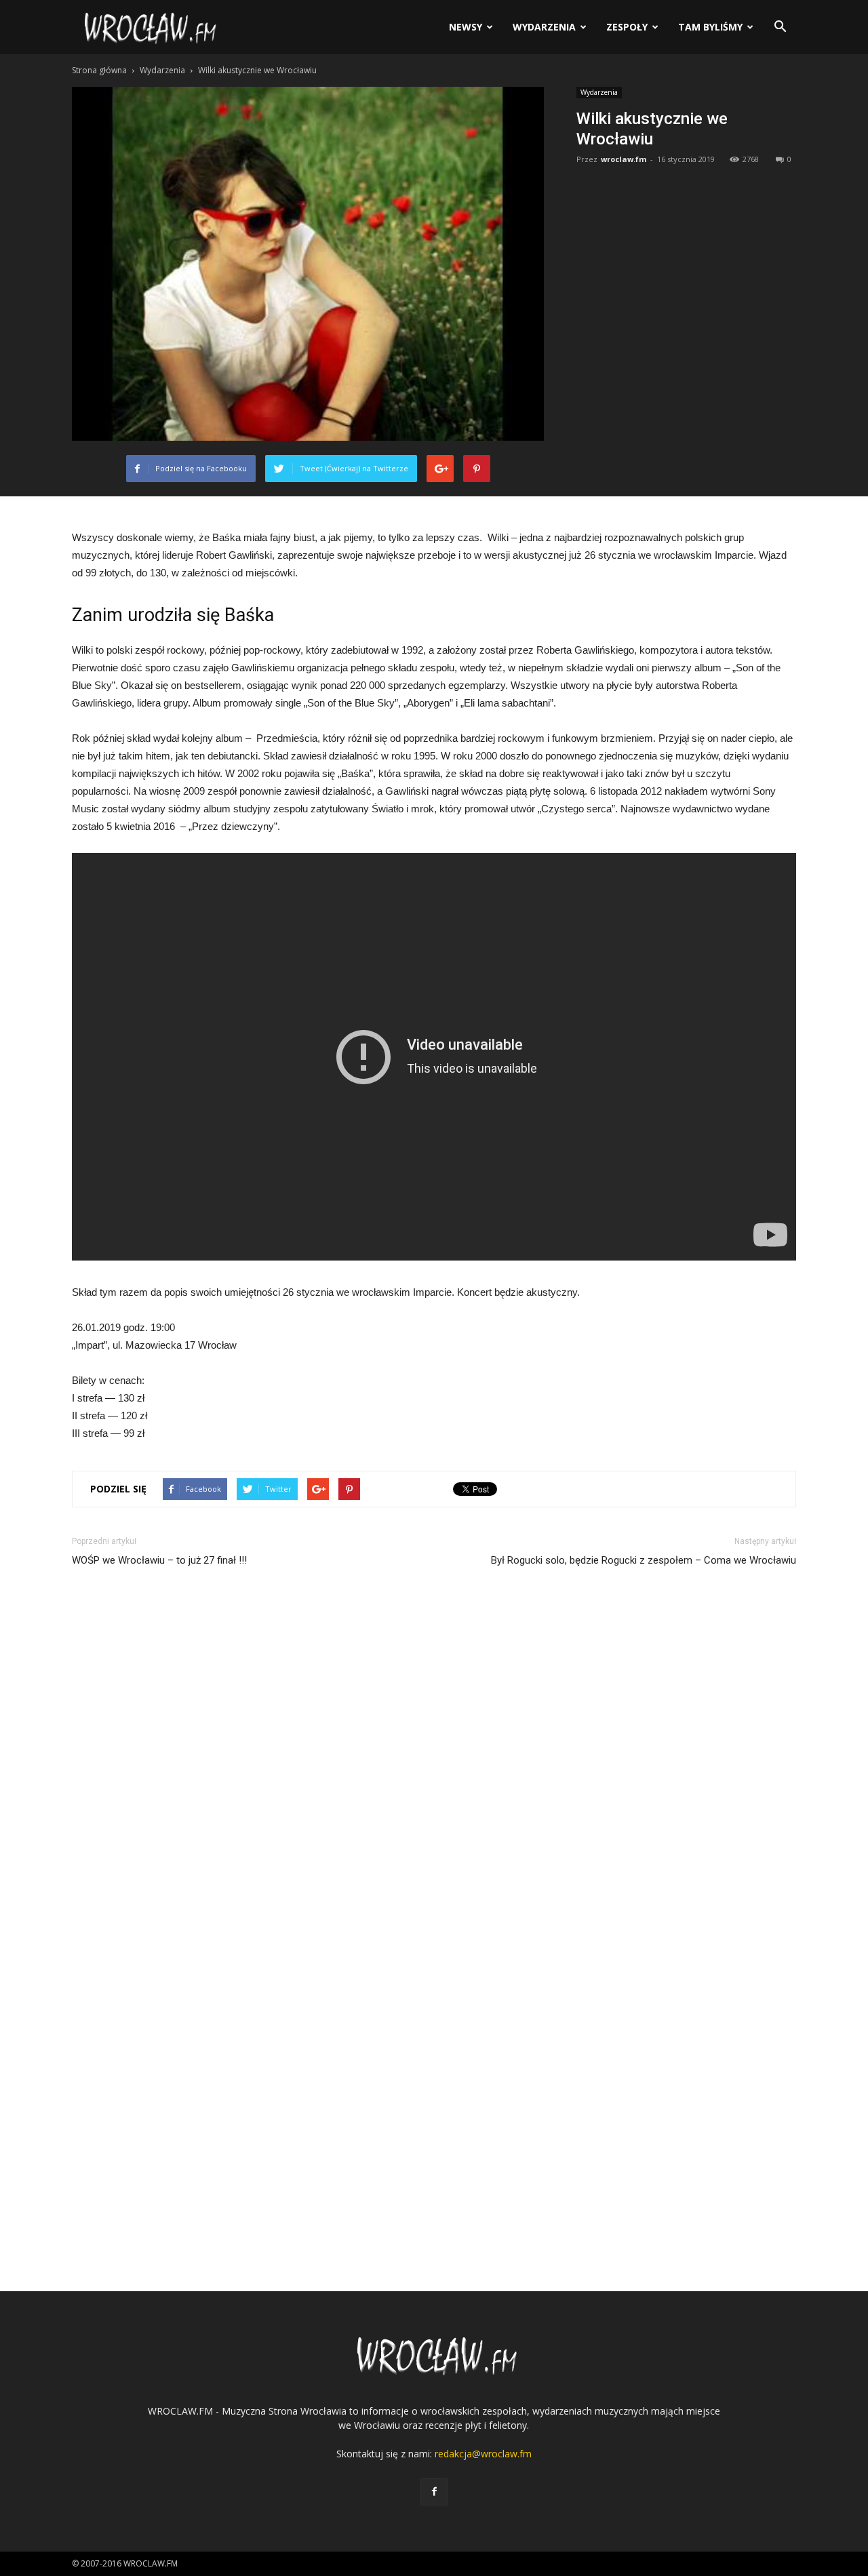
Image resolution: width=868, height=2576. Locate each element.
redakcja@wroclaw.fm (483, 2454)
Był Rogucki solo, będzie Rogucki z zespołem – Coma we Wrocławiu (644, 1560)
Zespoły (627, 27)
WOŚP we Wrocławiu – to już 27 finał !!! (159, 1560)
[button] (780, 27)
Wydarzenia (544, 27)
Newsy (466, 27)
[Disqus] (434, 1766)
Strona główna (99, 70)
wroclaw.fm (624, 159)
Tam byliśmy (710, 27)
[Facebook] (434, 2492)
